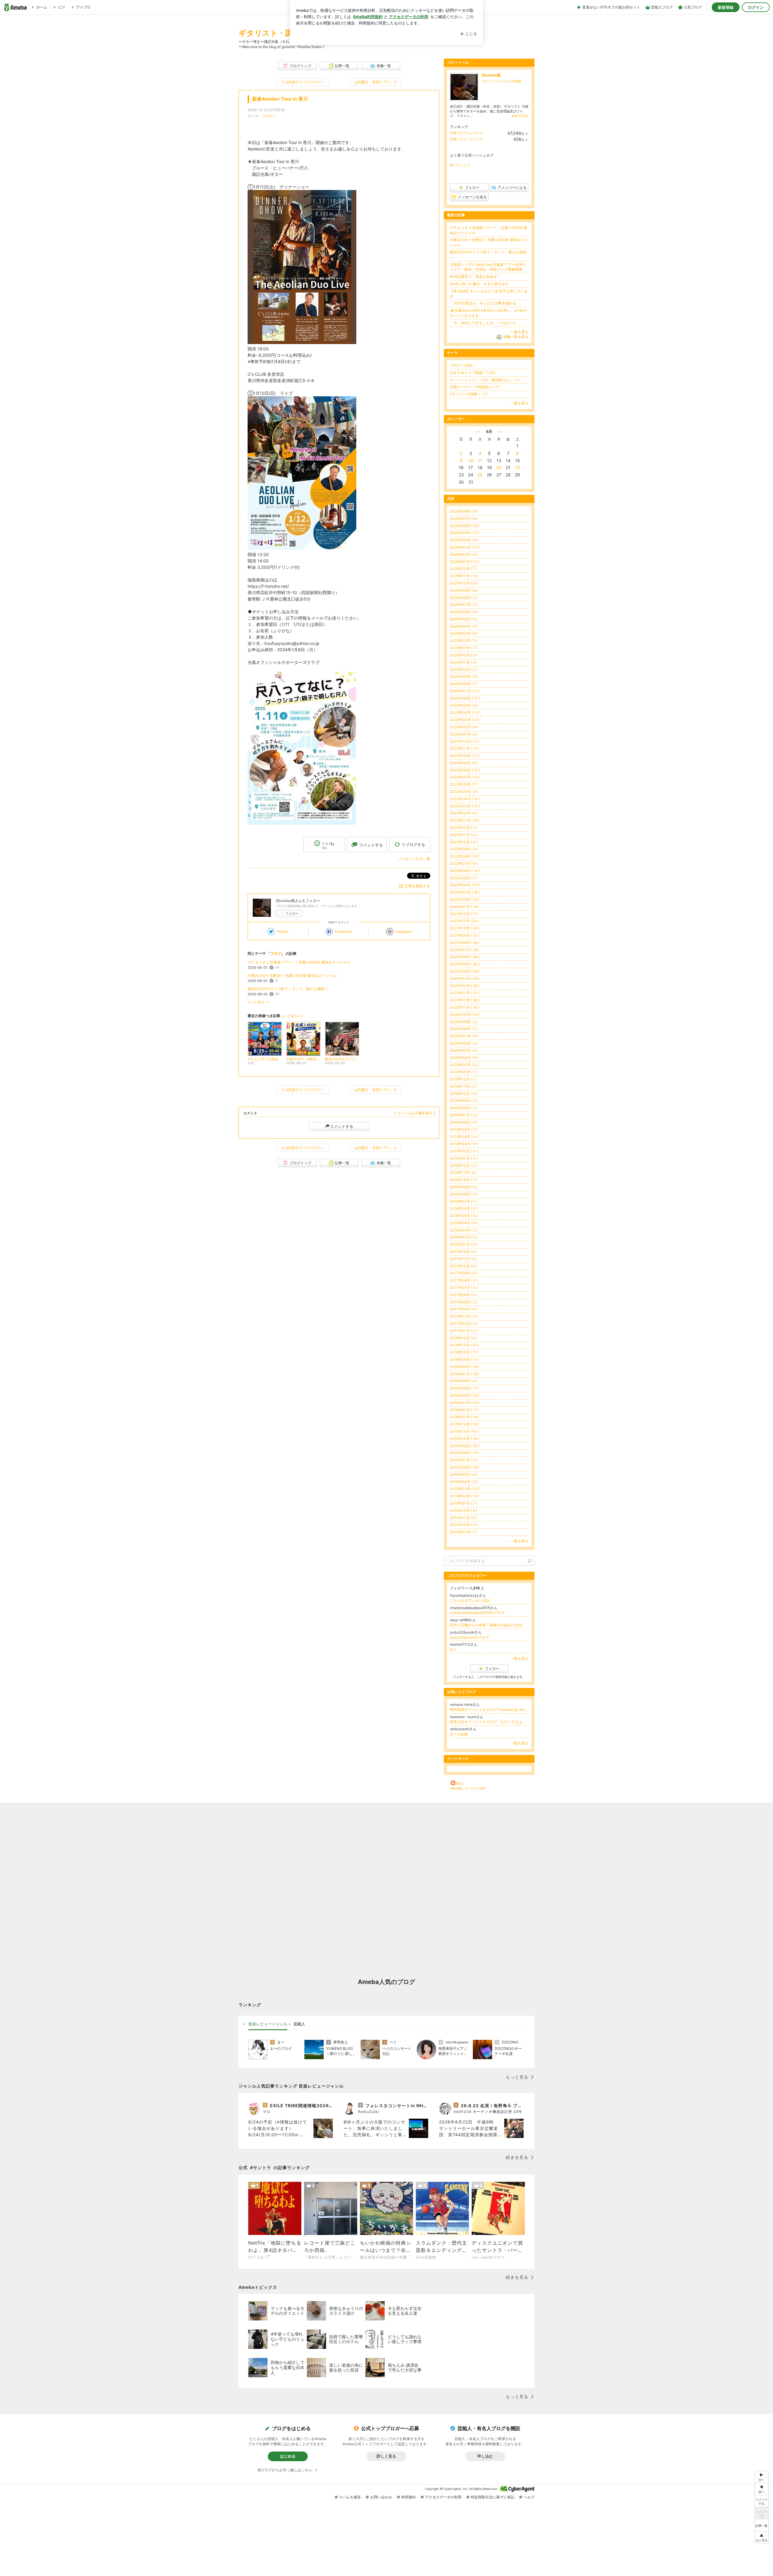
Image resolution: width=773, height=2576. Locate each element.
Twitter (283, 931)
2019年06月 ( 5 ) (464, 1122)
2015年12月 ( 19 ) (464, 1424)
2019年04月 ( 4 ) (464, 1137)
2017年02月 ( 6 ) (464, 1323)
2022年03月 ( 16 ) (465, 892)
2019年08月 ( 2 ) (464, 1108)
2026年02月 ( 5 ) (464, 554)
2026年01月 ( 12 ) (465, 562)
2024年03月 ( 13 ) (465, 720)
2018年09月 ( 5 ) (464, 1187)
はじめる (288, 2456)
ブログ (268, 116)
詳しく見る (386, 2456)
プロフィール (491, 81)
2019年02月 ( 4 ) (464, 1151)
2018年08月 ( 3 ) (464, 1194)
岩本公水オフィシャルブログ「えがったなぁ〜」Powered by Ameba (489, 1722)
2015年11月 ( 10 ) (464, 1431)
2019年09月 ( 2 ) (464, 1101)
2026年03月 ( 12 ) (465, 547)
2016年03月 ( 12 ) (465, 1403)
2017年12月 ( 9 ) (463, 1252)
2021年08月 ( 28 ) (465, 943)
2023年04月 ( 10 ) (465, 799)
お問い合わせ (381, 2497)
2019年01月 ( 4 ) (464, 1158)
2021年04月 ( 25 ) (465, 971)
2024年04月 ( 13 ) (465, 712)
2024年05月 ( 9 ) (464, 705)
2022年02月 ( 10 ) (465, 899)
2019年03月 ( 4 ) (464, 1144)
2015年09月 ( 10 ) (465, 1446)
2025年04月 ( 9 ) (464, 626)
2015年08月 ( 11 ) (464, 1453)
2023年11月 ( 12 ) (464, 748)
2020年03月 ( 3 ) (464, 1065)
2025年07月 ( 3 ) (464, 605)
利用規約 (409, 2497)
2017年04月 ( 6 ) (464, 1309)
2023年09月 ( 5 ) (464, 763)
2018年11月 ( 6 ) (463, 1172)
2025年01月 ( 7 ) (464, 648)
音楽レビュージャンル (467, 139)
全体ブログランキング (467, 133)
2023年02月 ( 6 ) (464, 813)
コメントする (342, 1126)
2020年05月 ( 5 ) (464, 1050)
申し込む (485, 2456)
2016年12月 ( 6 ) (463, 1338)
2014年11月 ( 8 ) (463, 1518)
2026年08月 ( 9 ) (464, 511)
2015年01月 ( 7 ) (463, 1503)
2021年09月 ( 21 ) (465, 935)
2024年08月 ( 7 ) (464, 684)
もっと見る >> (258, 1002)
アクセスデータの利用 (443, 2497)
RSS (460, 1784)
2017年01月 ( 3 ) (464, 1331)
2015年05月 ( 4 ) (464, 1475)
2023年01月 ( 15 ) (465, 820)
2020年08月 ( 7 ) (464, 1029)
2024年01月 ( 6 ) (464, 734)
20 (499, 467)
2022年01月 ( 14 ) (465, 907)
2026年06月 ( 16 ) (465, 526)
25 (480, 475)
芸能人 (299, 2024)
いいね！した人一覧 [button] (414, 859)
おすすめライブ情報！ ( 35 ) (473, 373)
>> (501, 431)
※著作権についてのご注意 (467, 1788)
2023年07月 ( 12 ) (465, 777)
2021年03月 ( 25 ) (465, 979)
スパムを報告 (350, 2497)
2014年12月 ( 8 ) (463, 1510)
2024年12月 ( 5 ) (464, 655)
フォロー (292, 913)
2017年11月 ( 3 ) (463, 1259)
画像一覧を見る (516, 337)
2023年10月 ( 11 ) (465, 756)
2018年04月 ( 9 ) (464, 1223)
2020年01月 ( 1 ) (464, 1072)
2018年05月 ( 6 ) (464, 1216)
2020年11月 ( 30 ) (465, 1007)
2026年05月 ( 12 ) (465, 533)
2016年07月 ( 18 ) (465, 1374)
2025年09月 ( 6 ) (464, 590)
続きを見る (520, 116)
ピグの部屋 (513, 81)
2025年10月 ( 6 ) (464, 583)
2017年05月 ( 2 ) (464, 1302)
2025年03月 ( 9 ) (464, 634)
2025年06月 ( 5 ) (464, 612)
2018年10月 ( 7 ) (463, 1180)
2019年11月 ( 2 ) (463, 1086)
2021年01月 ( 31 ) (465, 993)
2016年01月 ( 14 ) (465, 1417)
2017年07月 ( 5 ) (464, 1288)
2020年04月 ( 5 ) (464, 1058)
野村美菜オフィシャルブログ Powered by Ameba (489, 1710)
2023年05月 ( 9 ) (464, 792)
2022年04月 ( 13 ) (465, 885)
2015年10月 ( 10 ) (465, 1439)
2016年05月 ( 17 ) (465, 1388)
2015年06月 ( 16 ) (465, 1467)
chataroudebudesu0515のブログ (477, 1613)
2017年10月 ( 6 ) (463, 1266)
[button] (762, 2537)
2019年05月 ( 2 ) (464, 1130)
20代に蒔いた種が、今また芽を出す (479, 284)
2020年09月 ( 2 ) (464, 1022)
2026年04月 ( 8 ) (464, 540)
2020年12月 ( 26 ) (465, 1000)
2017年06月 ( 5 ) (464, 1295)
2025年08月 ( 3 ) (464, 598)
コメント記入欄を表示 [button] (415, 1113)
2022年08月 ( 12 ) (465, 856)
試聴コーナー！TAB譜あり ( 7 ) (475, 387)
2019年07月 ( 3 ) (464, 1115)
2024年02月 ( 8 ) (464, 727)
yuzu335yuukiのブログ (470, 1637)
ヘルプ (529, 2497)
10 (471, 460)
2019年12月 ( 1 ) (463, 1079)
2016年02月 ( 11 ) (464, 1410)
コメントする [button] (371, 845)
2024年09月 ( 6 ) (464, 676)
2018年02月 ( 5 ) (464, 1237)
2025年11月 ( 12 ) (464, 576)
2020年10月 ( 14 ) (465, 1014)
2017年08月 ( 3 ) (464, 1280)
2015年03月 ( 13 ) (465, 1489)
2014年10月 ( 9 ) (464, 1525)
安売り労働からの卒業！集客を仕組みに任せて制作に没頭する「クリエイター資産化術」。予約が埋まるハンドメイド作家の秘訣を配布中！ (489, 1625)
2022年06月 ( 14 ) (465, 871)
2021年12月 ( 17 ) (464, 914)
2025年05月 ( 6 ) (464, 619)
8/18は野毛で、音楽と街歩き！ (475, 277)
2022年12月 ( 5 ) (463, 828)
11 (480, 460)
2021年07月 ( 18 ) (465, 950)
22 (518, 467)
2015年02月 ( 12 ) (465, 1496)
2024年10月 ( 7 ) (464, 670)
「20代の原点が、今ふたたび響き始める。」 (487, 303)
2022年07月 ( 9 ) (464, 863)
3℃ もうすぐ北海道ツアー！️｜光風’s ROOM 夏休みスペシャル (299, 962)
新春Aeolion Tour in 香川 (280, 99)
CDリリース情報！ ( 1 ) (469, 394)
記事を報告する (418, 886)
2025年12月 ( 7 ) (463, 569)
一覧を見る (519, 332)
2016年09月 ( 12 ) (465, 1359)
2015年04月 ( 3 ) (464, 1482)
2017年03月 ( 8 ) (464, 1316)
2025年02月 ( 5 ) (464, 641)
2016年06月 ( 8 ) (464, 1381)
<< (478, 431)
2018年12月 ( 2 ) (463, 1166)
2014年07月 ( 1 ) (464, 1532)
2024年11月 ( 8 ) (463, 662)
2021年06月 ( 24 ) (465, 957)
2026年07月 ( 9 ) (464, 518)
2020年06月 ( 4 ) (464, 1043)
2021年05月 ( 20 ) (465, 964)
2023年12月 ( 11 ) (464, 741)
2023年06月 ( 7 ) (464, 784)
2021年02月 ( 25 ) (465, 986)
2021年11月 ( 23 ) (464, 921)
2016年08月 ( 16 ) (465, 1367)
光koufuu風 (491, 75)
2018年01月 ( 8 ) (463, 1244)
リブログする (413, 845)
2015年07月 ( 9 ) (464, 1460)
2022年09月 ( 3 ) (464, 849)
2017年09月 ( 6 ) (464, 1273)
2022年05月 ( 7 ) (464, 878)
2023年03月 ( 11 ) (465, 806)
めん (454, 1649)
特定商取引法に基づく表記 (492, 2497)
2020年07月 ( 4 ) (464, 1036)
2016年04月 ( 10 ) (465, 1395)
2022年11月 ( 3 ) (463, 835)
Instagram (404, 931)
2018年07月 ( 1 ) (463, 1201)
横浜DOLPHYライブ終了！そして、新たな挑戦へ (288, 989)
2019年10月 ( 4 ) (464, 1094)
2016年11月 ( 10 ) (464, 1345)
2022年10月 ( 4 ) (464, 842)
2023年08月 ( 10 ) (465, 770)
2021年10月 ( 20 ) (465, 928)
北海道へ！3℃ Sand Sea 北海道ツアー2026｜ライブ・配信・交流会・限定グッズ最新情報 (488, 267)
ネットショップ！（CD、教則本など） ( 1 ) (485, 380)
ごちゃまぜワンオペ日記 (470, 1600)
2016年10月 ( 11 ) (464, 1352)
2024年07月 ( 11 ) (465, 691)
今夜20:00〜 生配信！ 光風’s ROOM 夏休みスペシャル (292, 976)
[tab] (268, 2024)
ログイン (756, 7)
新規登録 (726, 7)
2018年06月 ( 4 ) (464, 1208)
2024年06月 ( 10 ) (465, 698)
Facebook (343, 931)
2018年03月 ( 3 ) (464, 1230)
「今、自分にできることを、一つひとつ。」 (486, 323)
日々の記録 (459, 1734)
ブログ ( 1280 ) (462, 365)
